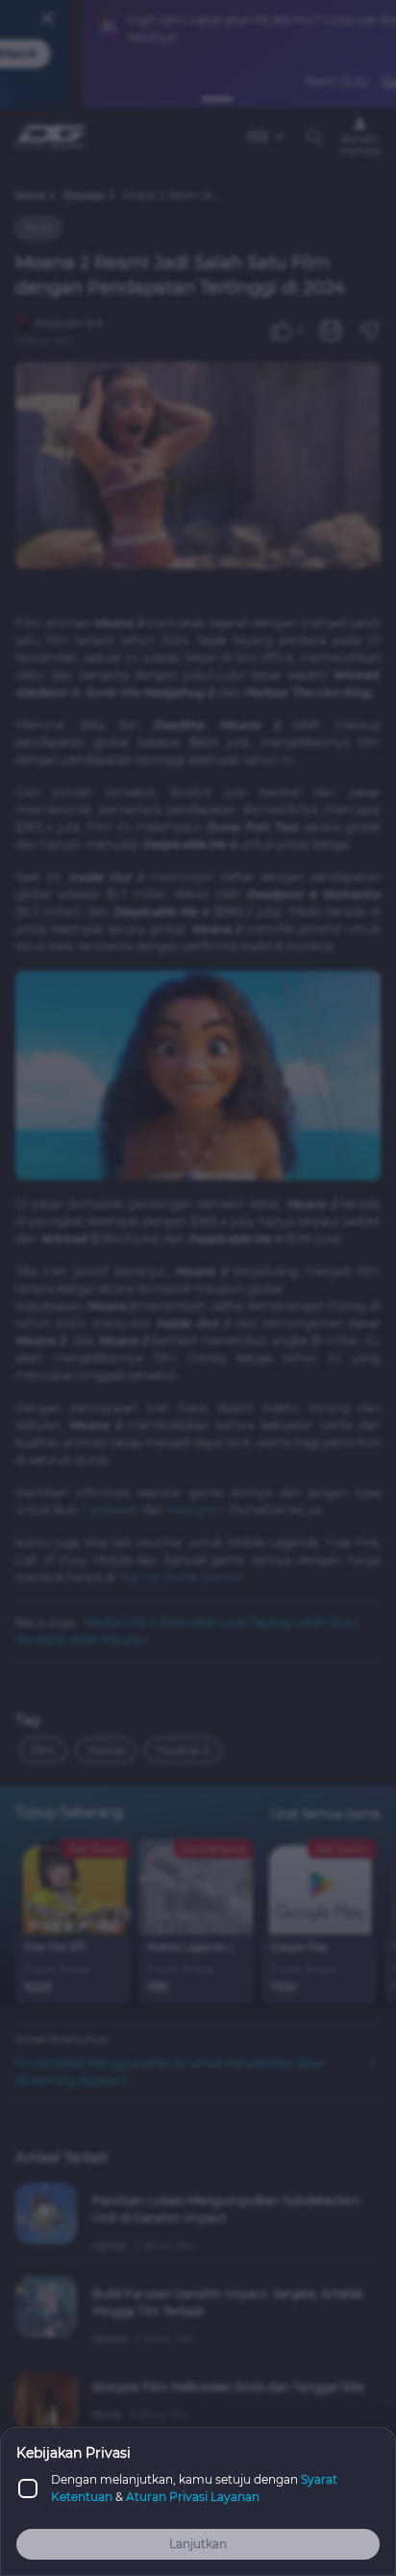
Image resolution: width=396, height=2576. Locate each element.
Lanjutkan (198, 2544)
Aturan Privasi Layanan (193, 2497)
